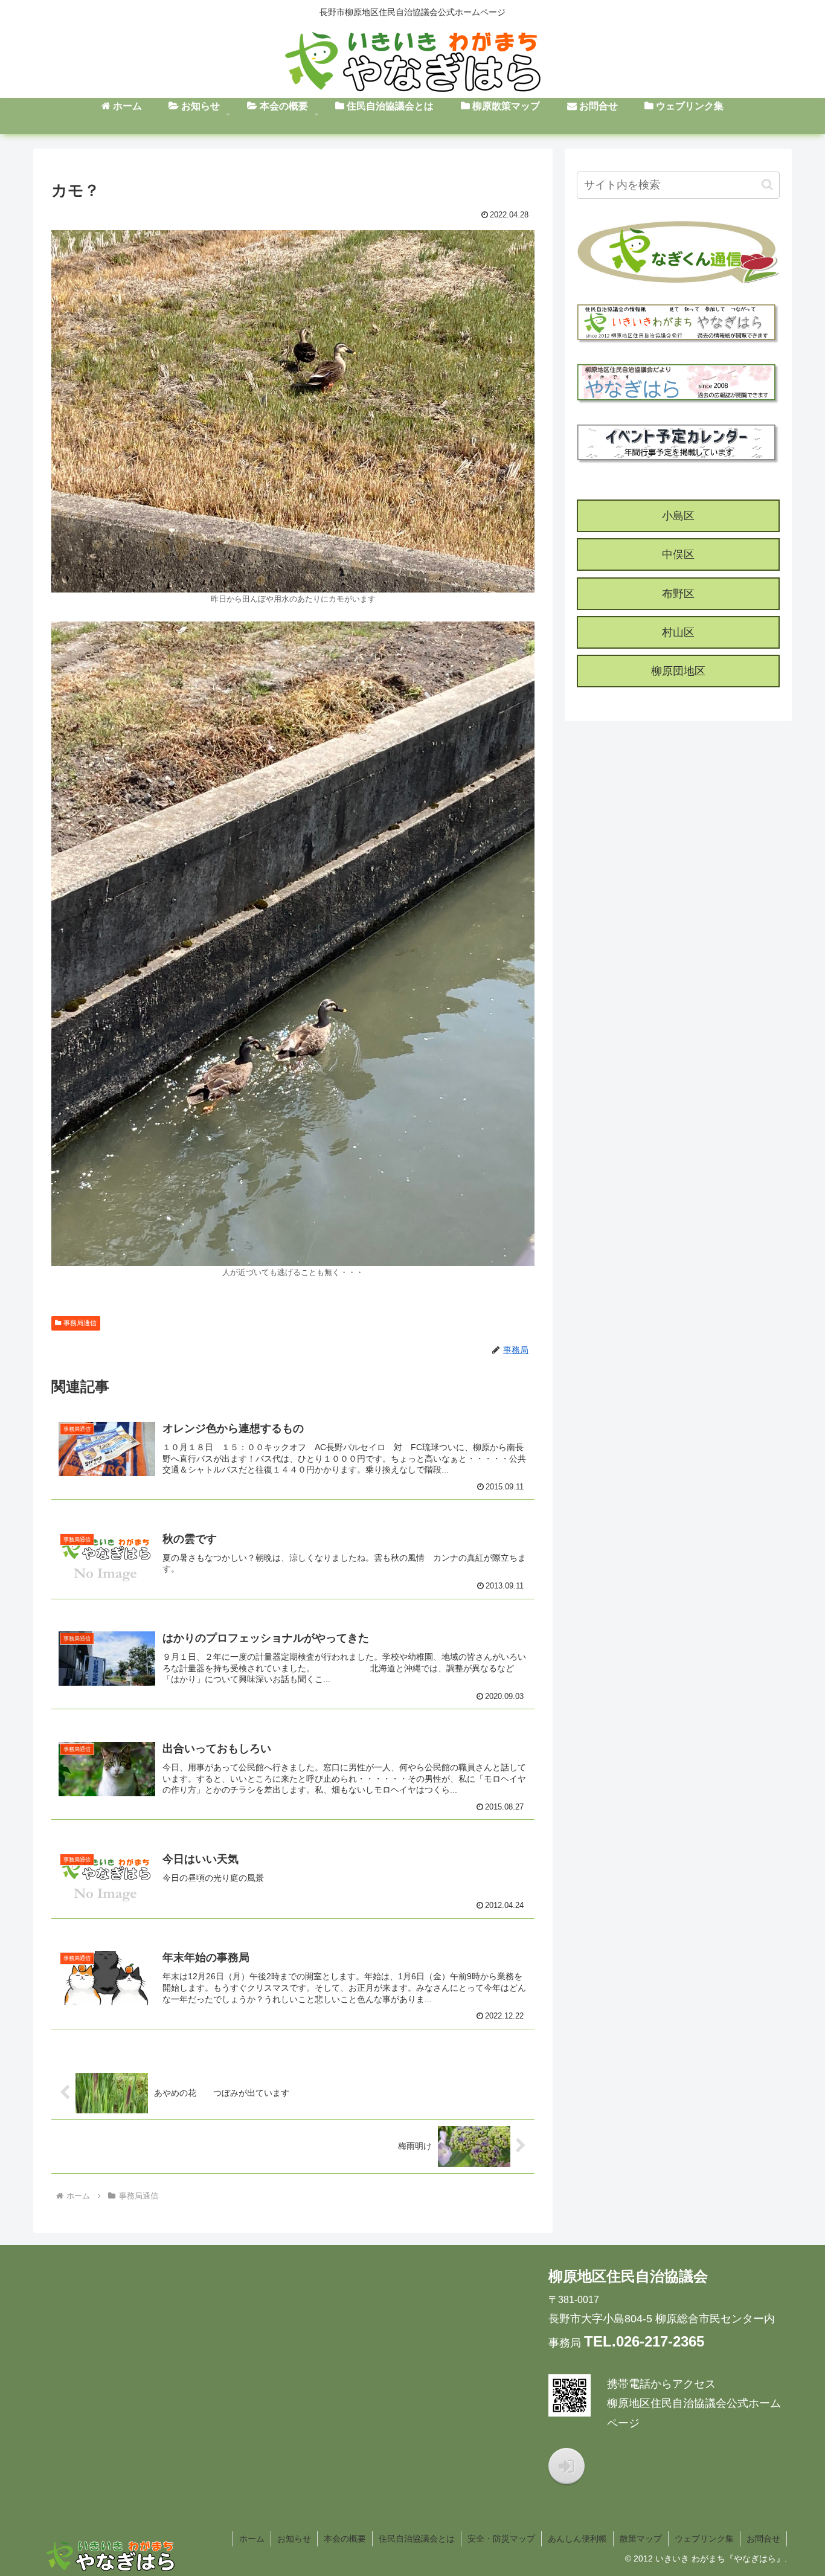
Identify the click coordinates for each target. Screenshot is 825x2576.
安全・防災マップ (501, 2539)
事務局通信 (80, 1323)
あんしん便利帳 (577, 2539)
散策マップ (641, 2539)
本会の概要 (345, 2539)
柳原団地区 (678, 671)
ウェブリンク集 (704, 2539)
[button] (767, 185)
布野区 (678, 594)
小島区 (678, 516)
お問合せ (763, 2539)
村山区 (678, 632)
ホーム (252, 2539)
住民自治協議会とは (417, 2539)
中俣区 (678, 554)
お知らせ (294, 2539)
